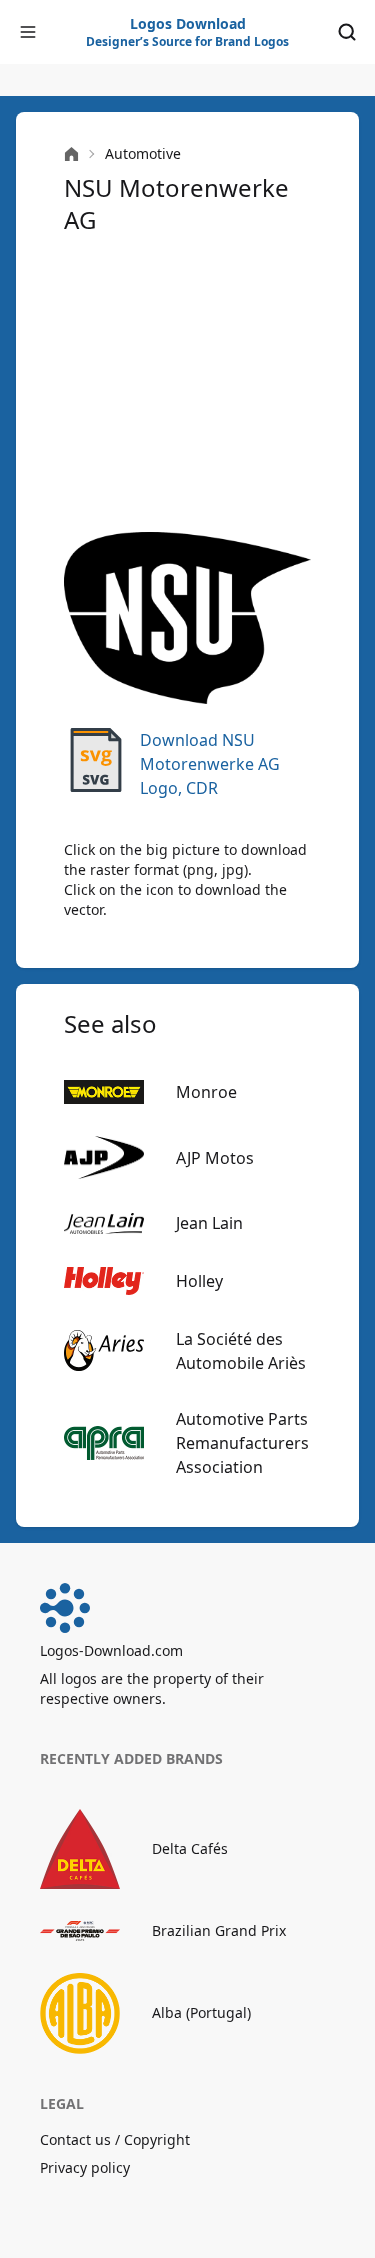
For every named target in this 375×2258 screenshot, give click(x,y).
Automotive (143, 153)
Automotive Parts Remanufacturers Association (242, 1443)
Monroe (206, 1092)
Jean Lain (209, 1223)
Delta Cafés (190, 1848)
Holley (199, 1281)
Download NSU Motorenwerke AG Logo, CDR (210, 764)
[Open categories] (28, 32)
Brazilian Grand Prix (219, 1930)
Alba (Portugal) (201, 2012)
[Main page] (71, 154)
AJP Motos (215, 1158)
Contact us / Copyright (115, 2139)
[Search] (347, 32)
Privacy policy (85, 2167)
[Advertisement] (187, 384)
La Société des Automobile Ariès (241, 1351)
